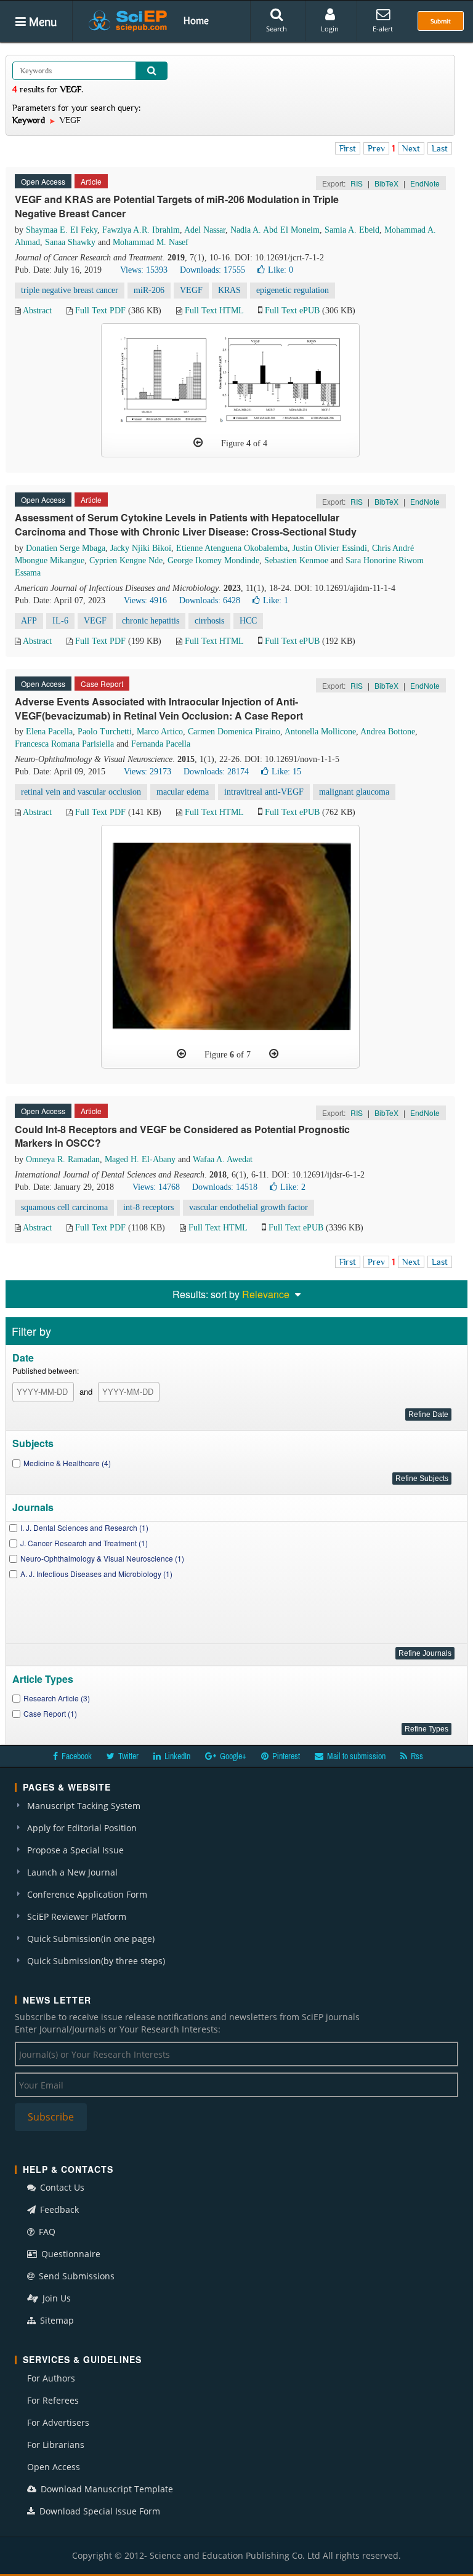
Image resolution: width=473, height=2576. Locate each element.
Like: (281, 270)
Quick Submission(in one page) (91, 1939)
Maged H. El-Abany (140, 1159)
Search (277, 29)
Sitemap (56, 2320)
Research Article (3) (57, 1698)
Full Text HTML (214, 311)
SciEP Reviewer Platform (77, 1916)
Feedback (58, 2209)
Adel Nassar (205, 230)
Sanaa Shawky (70, 242)
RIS (357, 183)
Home (196, 20)
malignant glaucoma (354, 792)
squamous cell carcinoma (64, 1207)
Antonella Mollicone (320, 732)
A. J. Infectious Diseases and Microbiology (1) (96, 1574)
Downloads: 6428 (210, 600)
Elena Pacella (49, 732)
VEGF (191, 290)
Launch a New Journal (72, 1872)
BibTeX (386, 183)
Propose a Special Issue (75, 1850)
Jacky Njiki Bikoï (141, 548)
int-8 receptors (148, 1207)
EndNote (425, 183)
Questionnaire (70, 2254)
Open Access (54, 2467)
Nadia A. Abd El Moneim (275, 230)
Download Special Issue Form (99, 2511)
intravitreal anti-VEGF (264, 792)
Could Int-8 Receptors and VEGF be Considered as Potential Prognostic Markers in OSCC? (182, 1136)
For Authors (51, 2378)
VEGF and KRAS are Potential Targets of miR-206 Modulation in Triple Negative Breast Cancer (177, 206)
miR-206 (149, 290)
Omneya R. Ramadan (63, 1159)
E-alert (383, 29)
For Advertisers (58, 2422)
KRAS (229, 290)
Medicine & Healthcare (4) (67, 1463)
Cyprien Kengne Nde (126, 560)
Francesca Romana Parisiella (64, 744)
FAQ (46, 2232)
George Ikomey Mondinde (213, 560)
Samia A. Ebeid (352, 230)
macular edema (183, 792)
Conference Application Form (87, 1894)
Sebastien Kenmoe (296, 560)
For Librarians (56, 2445)
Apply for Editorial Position (82, 1828)
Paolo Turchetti (105, 732)
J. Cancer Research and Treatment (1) (84, 1543)
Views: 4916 (145, 600)
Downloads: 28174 (216, 772)
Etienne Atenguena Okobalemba (232, 548)
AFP (29, 621)
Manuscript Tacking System (84, 1806)
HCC (248, 621)
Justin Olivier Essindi (330, 548)
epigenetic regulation (293, 290)
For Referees (53, 2400)
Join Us (55, 2298)
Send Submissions (75, 2276)
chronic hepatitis (151, 621)
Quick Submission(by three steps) (96, 1961)
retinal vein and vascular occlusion (81, 792)
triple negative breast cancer (70, 290)
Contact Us (61, 2187)
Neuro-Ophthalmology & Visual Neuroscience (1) (102, 1558)
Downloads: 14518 (225, 1187)
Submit (441, 21)
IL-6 (60, 621)
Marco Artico (160, 732)
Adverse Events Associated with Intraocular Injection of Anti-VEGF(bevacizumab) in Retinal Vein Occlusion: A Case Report (159, 708)
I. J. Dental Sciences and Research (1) (84, 1527)
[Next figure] (274, 1054)
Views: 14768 (156, 1187)
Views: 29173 (148, 772)
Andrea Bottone (388, 732)
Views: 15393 (144, 270)
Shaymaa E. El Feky (62, 230)
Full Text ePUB (292, 311)
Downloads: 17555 (212, 270)
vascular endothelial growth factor (249, 1207)
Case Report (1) (50, 1713)
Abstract (37, 311)
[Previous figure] (198, 443)
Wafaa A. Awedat (223, 1159)
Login (330, 29)
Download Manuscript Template (106, 2489)
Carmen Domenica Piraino (234, 732)
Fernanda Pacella (161, 744)
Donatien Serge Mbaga (66, 548)
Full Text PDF (100, 311)
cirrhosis (209, 621)
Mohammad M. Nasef (151, 242)
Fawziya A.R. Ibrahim (141, 230)
